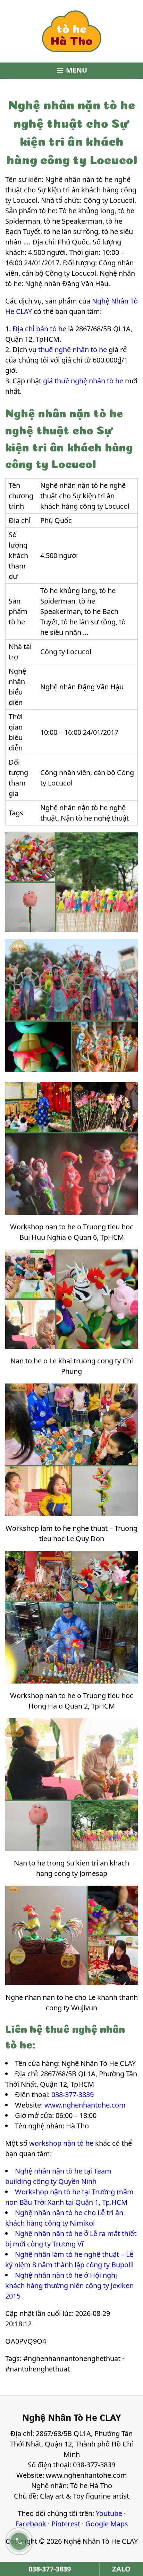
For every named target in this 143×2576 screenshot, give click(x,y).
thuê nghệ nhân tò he (73, 350)
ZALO (121, 2569)
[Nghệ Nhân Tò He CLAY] (71, 31)
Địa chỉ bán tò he (39, 329)
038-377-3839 (73, 2095)
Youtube (109, 2513)
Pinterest (66, 2524)
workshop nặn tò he (61, 2143)
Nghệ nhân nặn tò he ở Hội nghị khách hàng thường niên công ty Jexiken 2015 (69, 2286)
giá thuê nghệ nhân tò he (83, 381)
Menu (71, 70)
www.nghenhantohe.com (85, 2105)
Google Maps (107, 2524)
